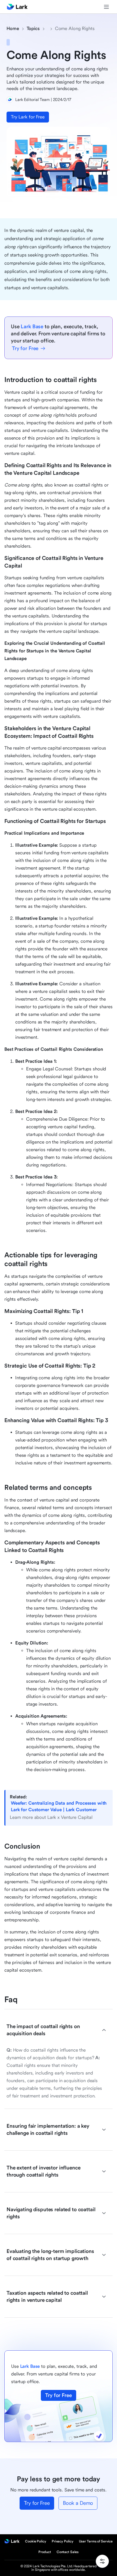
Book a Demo (78, 2503)
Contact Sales (68, 2552)
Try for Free (58, 2395)
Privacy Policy (63, 2541)
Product (45, 2552)
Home (13, 29)
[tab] (56, 2030)
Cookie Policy (36, 2541)
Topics (33, 29)
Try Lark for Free (28, 117)
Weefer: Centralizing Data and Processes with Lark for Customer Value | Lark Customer (59, 1806)
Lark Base (32, 327)
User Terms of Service (96, 2541)
